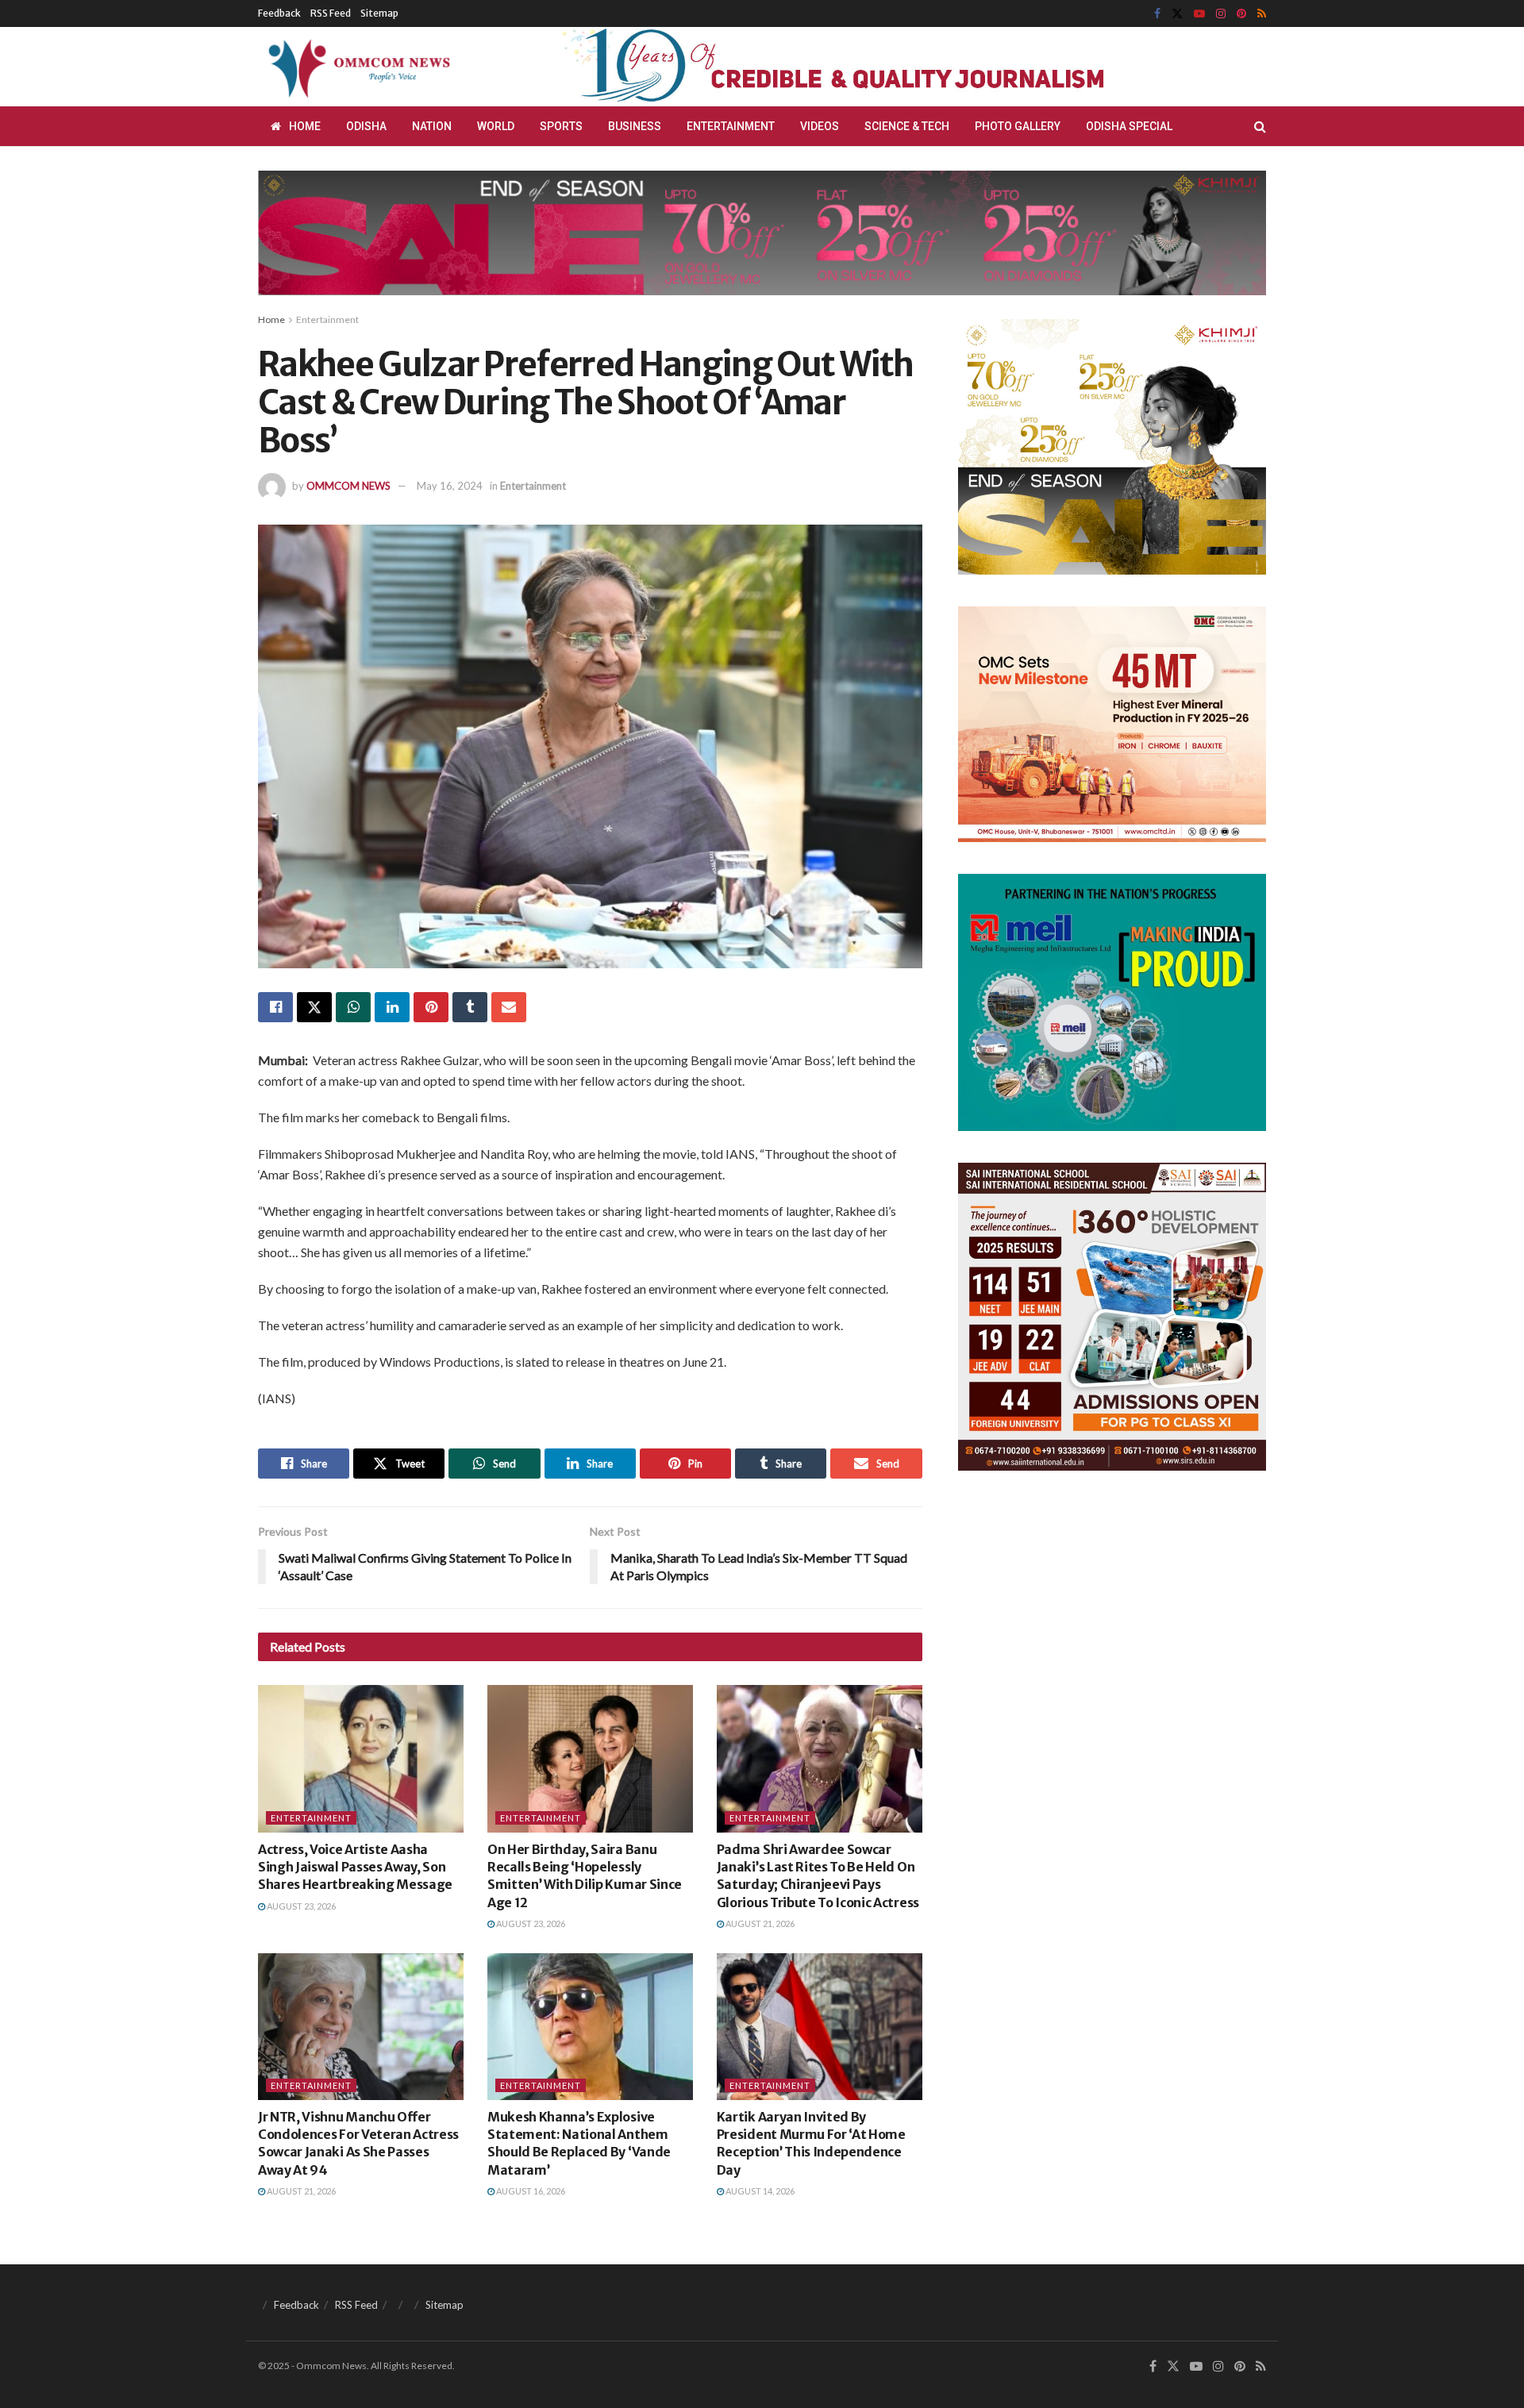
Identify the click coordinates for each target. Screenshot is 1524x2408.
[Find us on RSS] (1262, 14)
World (496, 126)
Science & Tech (907, 126)
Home (305, 126)
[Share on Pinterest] (431, 1007)
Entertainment (731, 126)
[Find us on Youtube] (1199, 14)
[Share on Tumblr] (470, 1007)
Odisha (366, 126)
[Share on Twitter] (314, 1007)
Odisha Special (1129, 126)
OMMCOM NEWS (348, 486)
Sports (561, 126)
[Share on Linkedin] (392, 1007)
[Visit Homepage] (356, 67)
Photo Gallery (1018, 126)
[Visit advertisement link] (872, 67)
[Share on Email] (509, 1007)
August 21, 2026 (759, 1923)
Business (635, 126)
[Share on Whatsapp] (353, 1007)
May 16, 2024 (450, 486)
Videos (820, 126)
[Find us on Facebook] (1157, 14)
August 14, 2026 (759, 2191)
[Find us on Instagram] (1221, 14)
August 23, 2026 (300, 1906)
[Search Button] (1260, 126)
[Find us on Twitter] (1177, 14)
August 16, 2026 (530, 2191)
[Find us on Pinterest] (1241, 14)
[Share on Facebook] (275, 1007)
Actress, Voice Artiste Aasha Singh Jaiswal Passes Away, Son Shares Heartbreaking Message (355, 1867)
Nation (432, 126)
